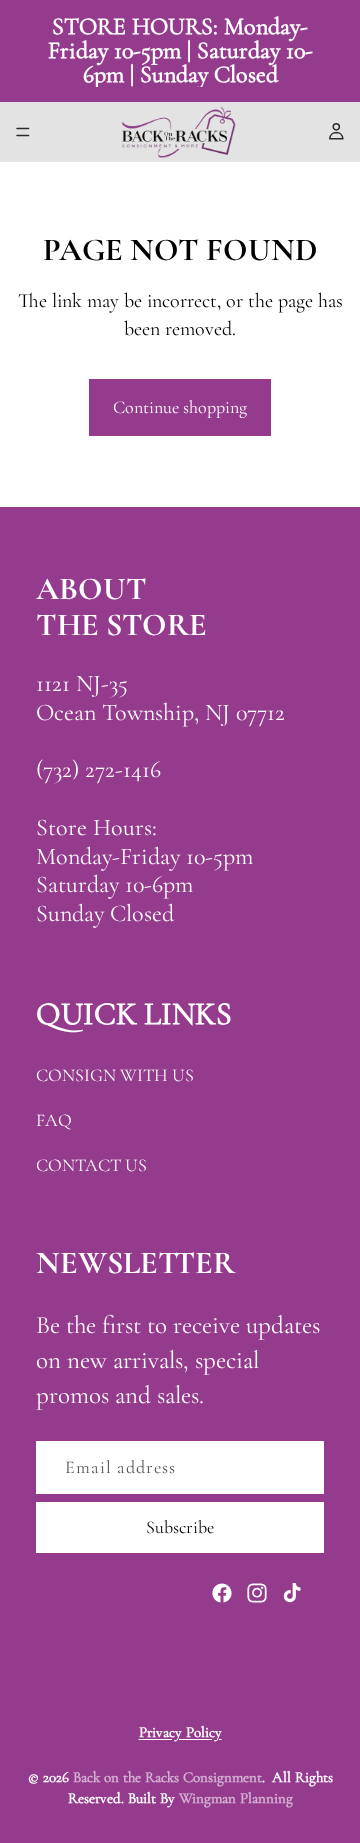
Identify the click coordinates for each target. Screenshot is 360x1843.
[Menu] (23, 132)
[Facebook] (222, 1593)
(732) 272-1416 (98, 769)
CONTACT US (91, 1165)
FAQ (54, 1120)
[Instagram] (257, 1593)
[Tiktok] (292, 1593)
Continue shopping (180, 407)
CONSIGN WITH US (115, 1075)
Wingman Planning (236, 1798)
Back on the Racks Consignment (167, 1777)
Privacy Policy (180, 1732)
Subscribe (180, 1527)
